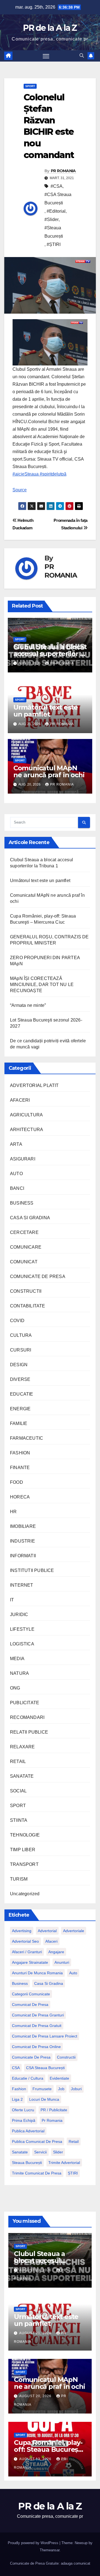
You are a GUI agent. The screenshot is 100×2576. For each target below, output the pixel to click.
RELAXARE (22, 1747)
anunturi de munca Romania (37, 1973)
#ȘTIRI (54, 244)
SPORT (30, 86)
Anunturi (62, 1962)
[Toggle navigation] (46, 56)
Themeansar (50, 2550)
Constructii (66, 2057)
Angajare (56, 1952)
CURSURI (21, 1350)
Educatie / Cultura (28, 2078)
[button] (82, 56)
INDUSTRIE (22, 1541)
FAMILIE (19, 1423)
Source (20, 490)
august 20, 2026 (36, 2396)
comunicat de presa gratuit (37, 2026)
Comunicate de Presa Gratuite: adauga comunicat (50, 2563)
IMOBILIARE (23, 1526)
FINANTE (20, 1468)
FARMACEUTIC (27, 1438)
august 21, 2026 (36, 2333)
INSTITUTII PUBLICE (32, 1570)
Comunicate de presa (31, 2057)
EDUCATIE (22, 1394)
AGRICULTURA (26, 1115)
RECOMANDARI (27, 1717)
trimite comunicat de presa (37, 2173)
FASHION (20, 1453)
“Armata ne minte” (28, 1005)
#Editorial (56, 211)
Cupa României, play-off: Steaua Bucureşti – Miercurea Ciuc (48, 2449)
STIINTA (19, 1820)
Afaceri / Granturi (27, 1952)
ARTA (16, 1144)
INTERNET (22, 1585)
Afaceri (51, 1941)
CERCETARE (24, 1232)
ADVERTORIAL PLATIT (34, 1085)
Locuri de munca (44, 2099)
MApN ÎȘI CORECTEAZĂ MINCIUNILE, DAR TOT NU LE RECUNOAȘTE (42, 985)
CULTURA (21, 1335)
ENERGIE (20, 1409)
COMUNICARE (26, 1247)
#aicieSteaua (26, 474)
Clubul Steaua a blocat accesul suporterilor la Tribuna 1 (50, 654)
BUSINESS (22, 1203)
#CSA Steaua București (58, 199)
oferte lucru (23, 2110)
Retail (74, 2141)
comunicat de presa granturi (38, 2015)
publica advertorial (28, 2131)
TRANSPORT (24, 1864)
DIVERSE (20, 1379)
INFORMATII (23, 1556)
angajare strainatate (30, 1962)
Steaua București (27, 2163)
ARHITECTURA (27, 1130)
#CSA (57, 186)
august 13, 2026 (36, 2459)
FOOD (17, 1482)
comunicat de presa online (36, 2047)
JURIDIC (19, 1615)
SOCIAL (18, 1791)
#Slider (52, 219)
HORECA (20, 1497)
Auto (73, 1973)
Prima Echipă (24, 2120)
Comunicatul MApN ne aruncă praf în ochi (49, 771)
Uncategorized (25, 1894)
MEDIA (17, 1659)
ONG (15, 1688)
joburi (76, 2089)
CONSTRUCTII (26, 1291)
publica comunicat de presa (37, 2141)
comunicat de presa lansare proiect (45, 2036)
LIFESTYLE (22, 1629)
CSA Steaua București (45, 2068)
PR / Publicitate (54, 2110)
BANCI (17, 1188)
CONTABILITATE (28, 1306)
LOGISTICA (22, 1644)
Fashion (19, 2089)
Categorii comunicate (31, 1994)
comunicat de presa (30, 2005)
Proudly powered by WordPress (34, 2543)
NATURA (19, 1673)
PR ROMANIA (63, 171)
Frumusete (42, 2089)
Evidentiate (59, 2078)
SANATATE (22, 1776)
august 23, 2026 (36, 2270)
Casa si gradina (49, 1983)
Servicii (40, 2152)
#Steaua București (54, 232)
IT (12, 1600)
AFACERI (20, 1100)
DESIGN (19, 1365)
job (61, 2089)
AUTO (16, 1174)
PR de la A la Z (50, 28)
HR (13, 1512)
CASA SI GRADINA (30, 1218)
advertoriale (74, 1931)
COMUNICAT (24, 1262)
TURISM (19, 1879)
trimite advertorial (64, 2163)
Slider (58, 2152)
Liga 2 (17, 2099)
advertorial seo (25, 1941)
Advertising (22, 1931)
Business (20, 1983)
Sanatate (20, 2152)
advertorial (47, 1931)
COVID (17, 1321)
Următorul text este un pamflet (46, 711)
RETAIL (18, 1761)
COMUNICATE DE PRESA (38, 1276)
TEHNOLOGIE (25, 1835)
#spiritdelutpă (52, 474)
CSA (16, 2068)
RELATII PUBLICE (29, 1732)
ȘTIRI (73, 2173)
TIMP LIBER (23, 1850)
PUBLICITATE (25, 1703)
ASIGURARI (23, 1159)
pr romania (52, 2120)
